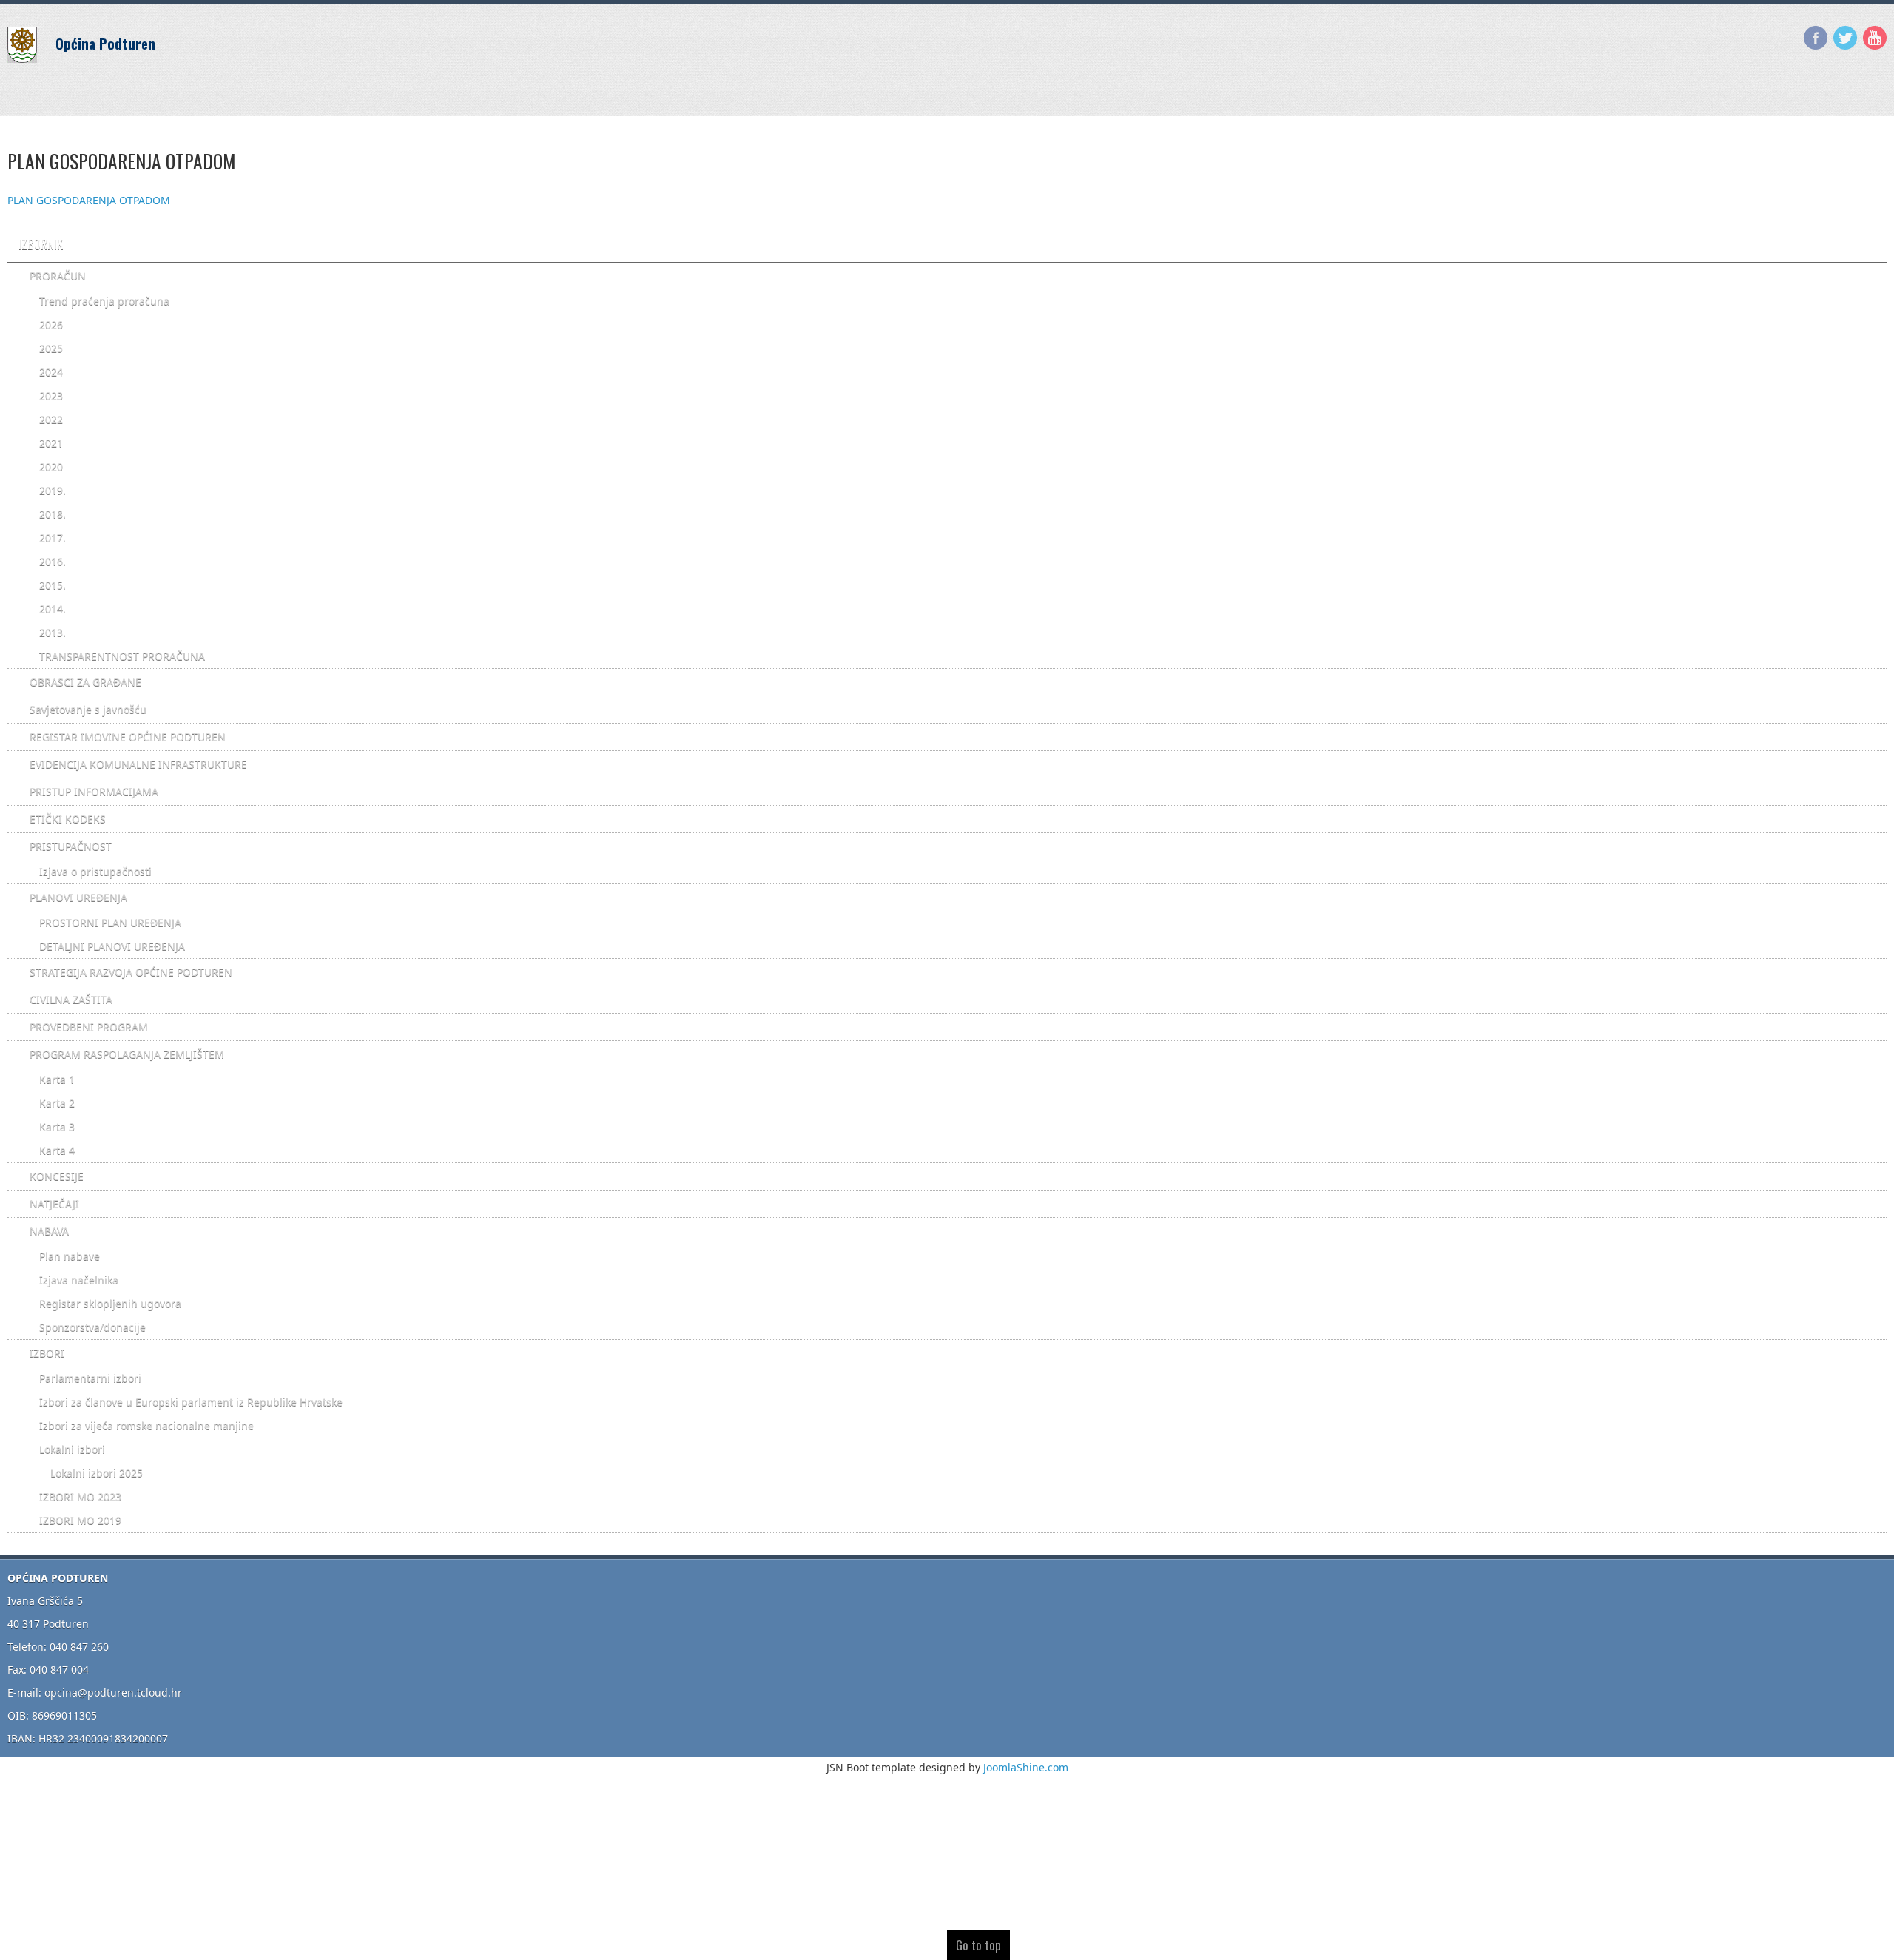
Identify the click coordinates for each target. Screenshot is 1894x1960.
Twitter (1845, 38)
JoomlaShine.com (1026, 1767)
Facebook (1816, 38)
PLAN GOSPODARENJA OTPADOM (89, 200)
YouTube (1875, 38)
